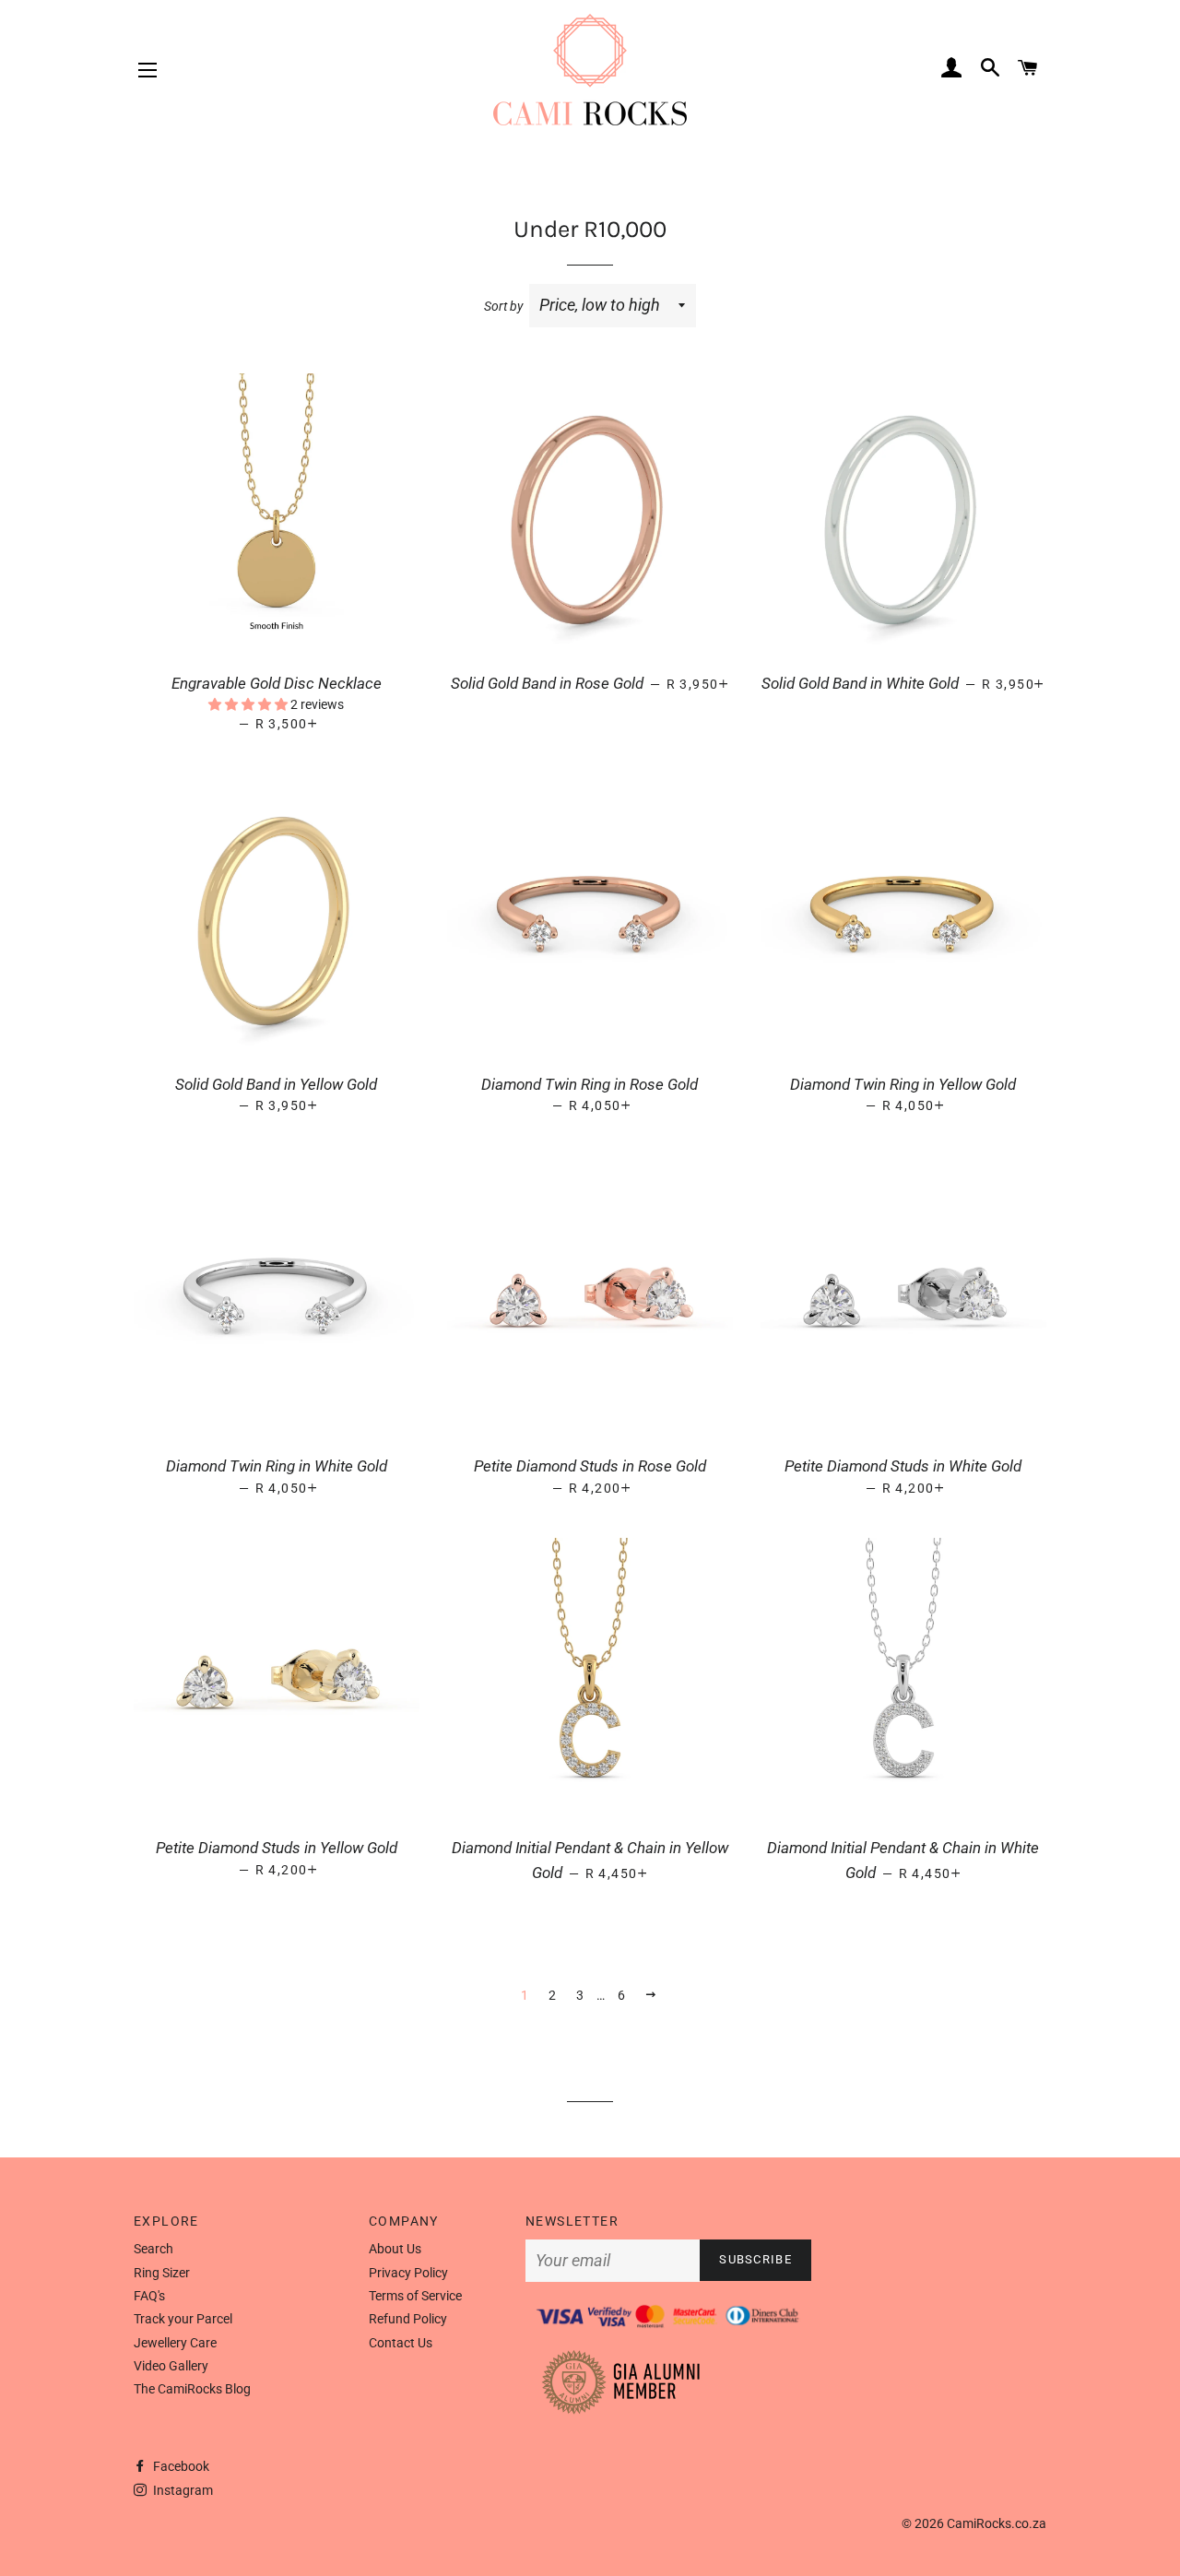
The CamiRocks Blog (192, 2389)
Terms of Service (415, 2296)
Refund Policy (408, 2319)
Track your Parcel (183, 2319)
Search (153, 2249)
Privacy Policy (408, 2273)
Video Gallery (171, 2366)
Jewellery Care (175, 2343)
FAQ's (149, 2296)
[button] (249, 704)
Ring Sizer (162, 2273)
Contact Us (401, 2343)
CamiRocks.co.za (997, 2523)
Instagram (182, 2490)
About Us (395, 2249)
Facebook (180, 2466)
